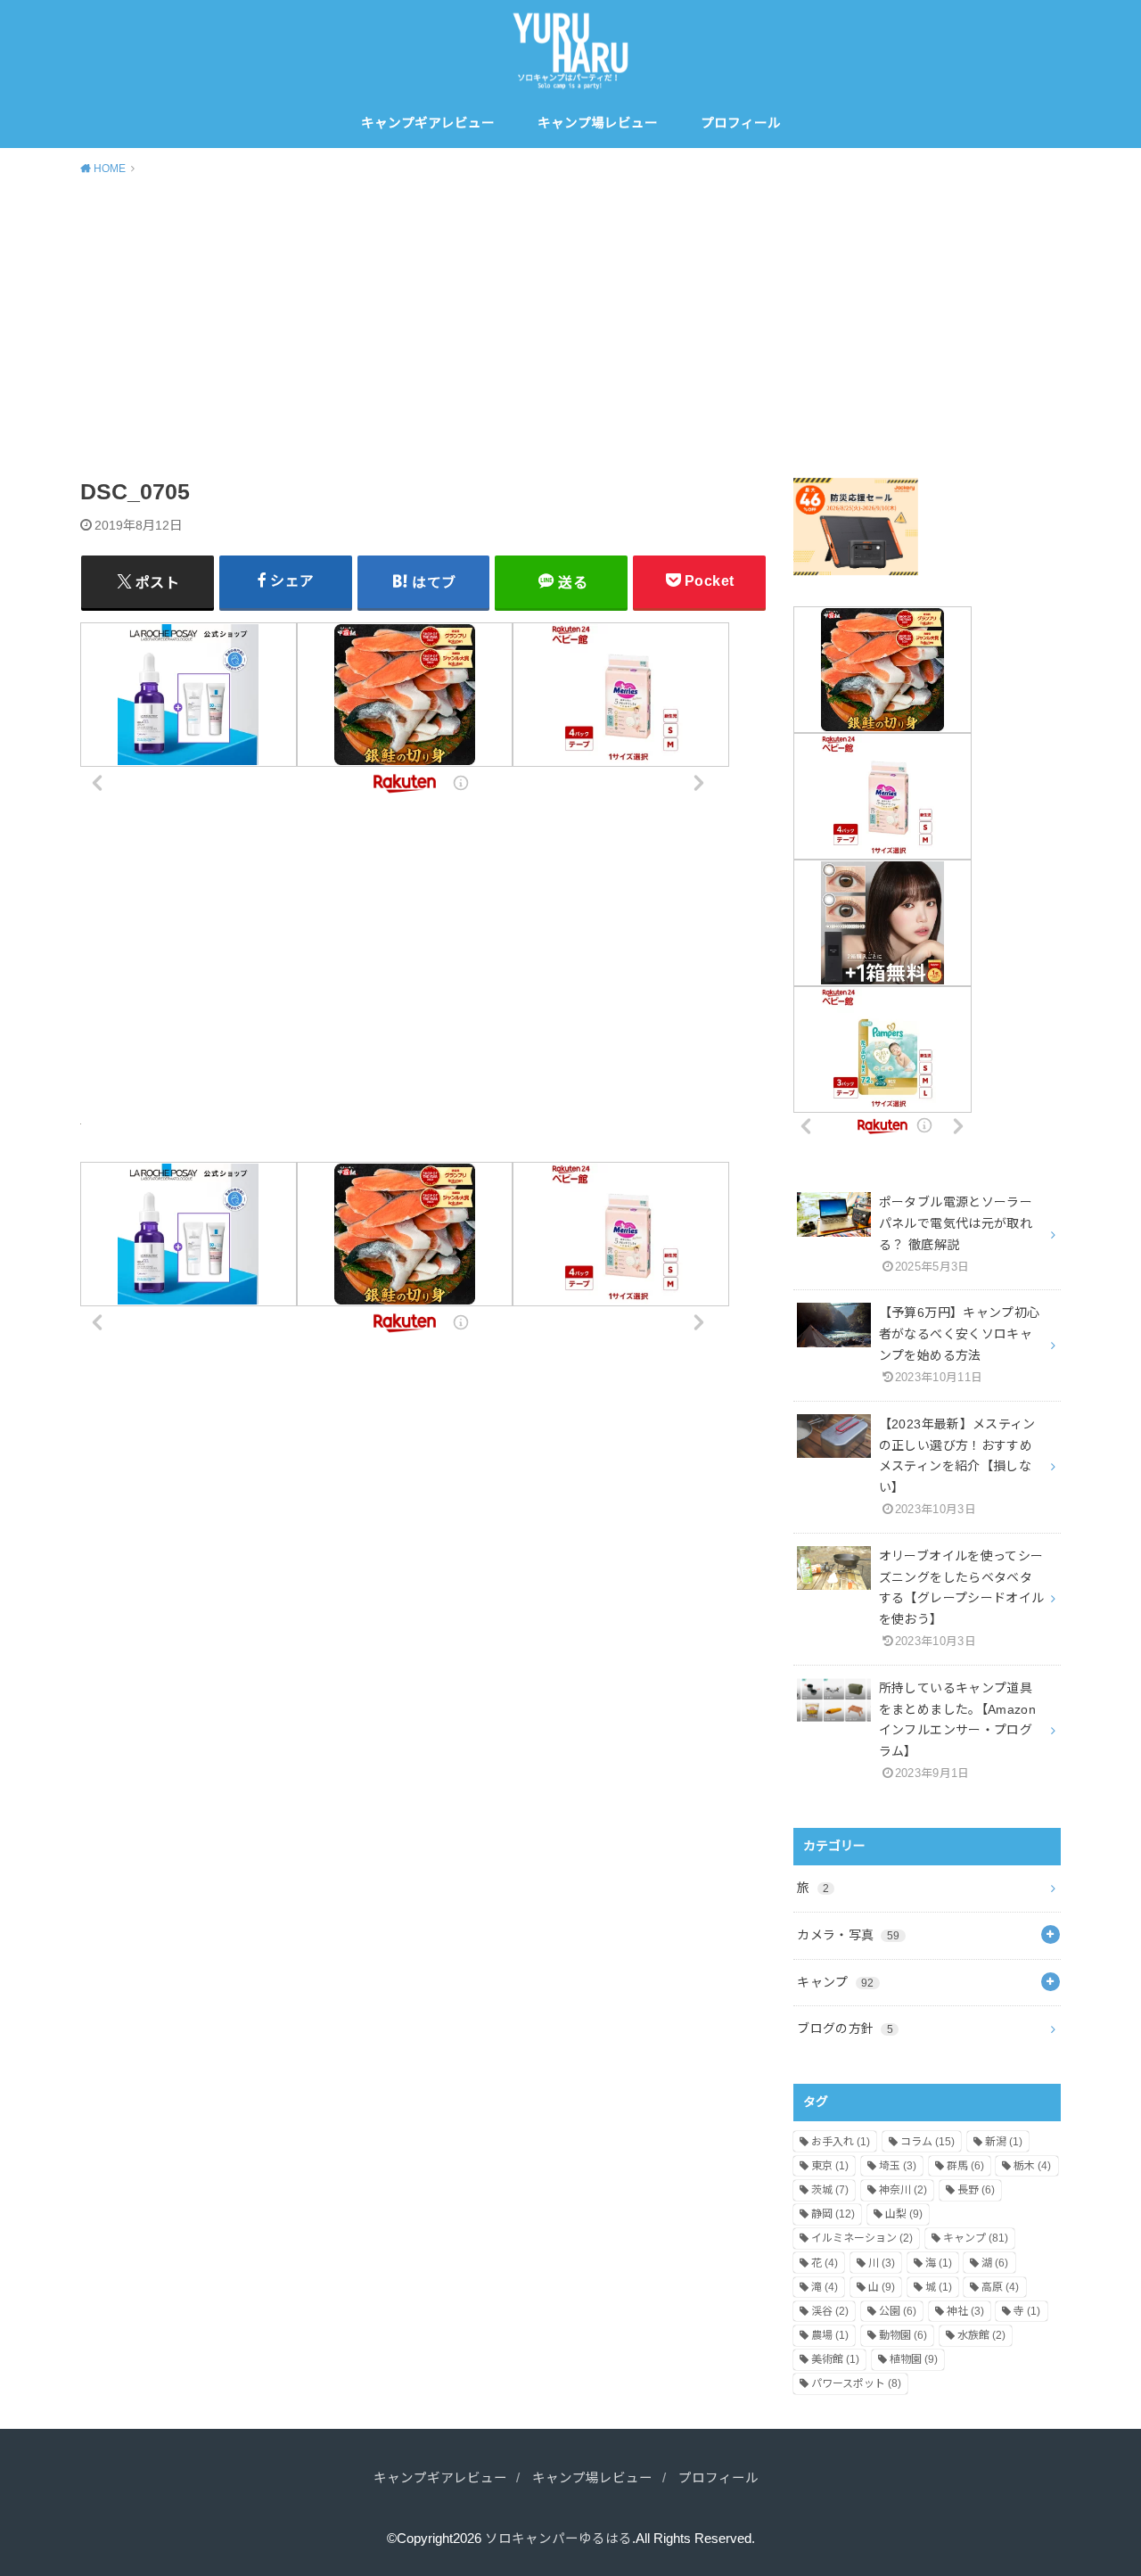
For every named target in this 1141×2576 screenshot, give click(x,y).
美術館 (835, 2359)
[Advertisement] (570, 324)
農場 (830, 2335)
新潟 (1004, 2142)
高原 (1000, 2287)
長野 (976, 2190)
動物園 (903, 2335)
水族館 (981, 2335)
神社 (965, 2311)
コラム (928, 2142)
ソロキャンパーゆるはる (558, 2539)
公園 (898, 2311)
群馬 (965, 2166)
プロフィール (741, 123)
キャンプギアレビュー (428, 123)
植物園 (914, 2359)
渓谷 (830, 2311)
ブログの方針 (845, 2029)
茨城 (830, 2190)
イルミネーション (862, 2238)
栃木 (1032, 2166)
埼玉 (898, 2166)
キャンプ (835, 1982)
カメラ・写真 (848, 1935)
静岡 (833, 2214)
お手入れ (841, 2142)
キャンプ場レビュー (598, 123)
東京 (830, 2166)
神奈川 (903, 2190)
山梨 (904, 2214)
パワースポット (856, 2383)
